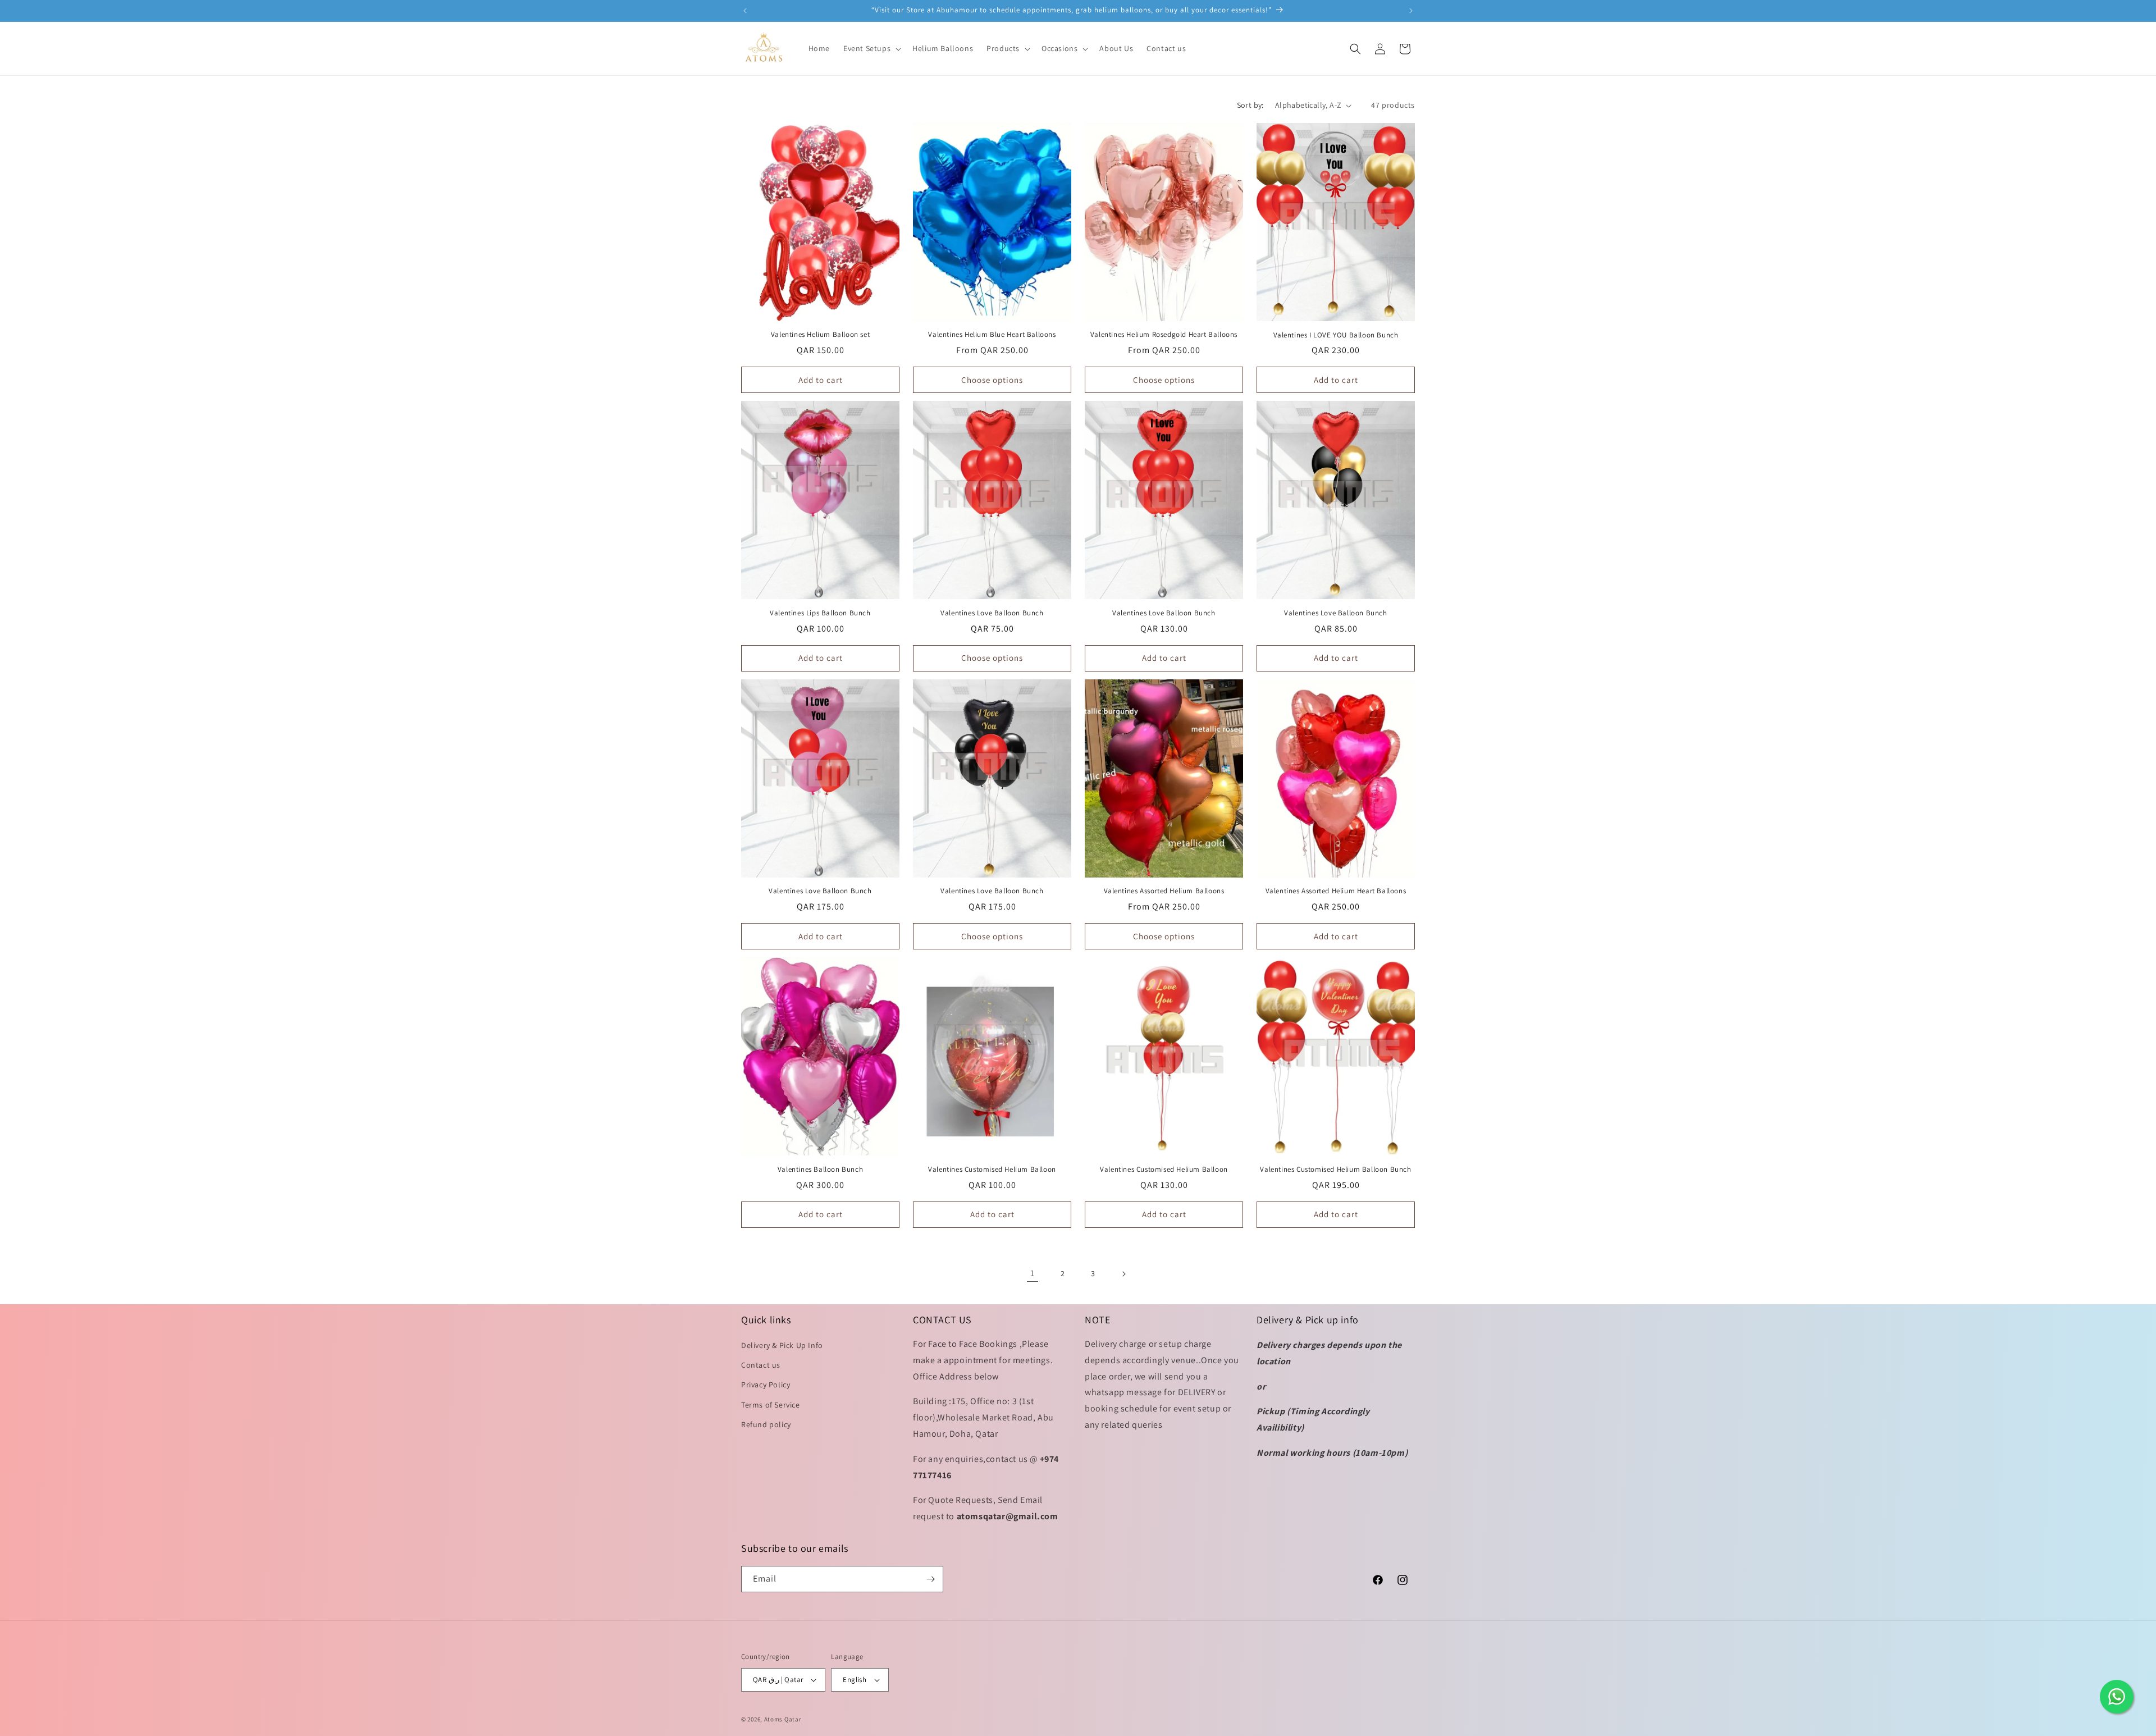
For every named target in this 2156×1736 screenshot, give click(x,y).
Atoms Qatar (783, 1719)
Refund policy (766, 1424)
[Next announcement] (1411, 11)
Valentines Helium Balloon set (820, 335)
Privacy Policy (766, 1385)
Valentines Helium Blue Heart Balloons (992, 335)
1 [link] (1033, 1273)
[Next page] (1123, 1274)
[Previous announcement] (745, 11)
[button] (871, 48)
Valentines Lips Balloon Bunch (820, 613)
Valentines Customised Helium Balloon (992, 1169)
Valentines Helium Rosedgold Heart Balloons (1164, 335)
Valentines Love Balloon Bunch (992, 613)
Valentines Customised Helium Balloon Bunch (1335, 1169)
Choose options (992, 380)
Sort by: (1250, 105)
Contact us (761, 1365)
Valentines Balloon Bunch (820, 1169)
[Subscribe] (930, 1579)
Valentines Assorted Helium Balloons (1164, 891)
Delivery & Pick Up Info (782, 1345)
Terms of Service (771, 1405)
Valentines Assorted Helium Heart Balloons (1336, 891)
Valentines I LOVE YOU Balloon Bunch (1336, 335)
